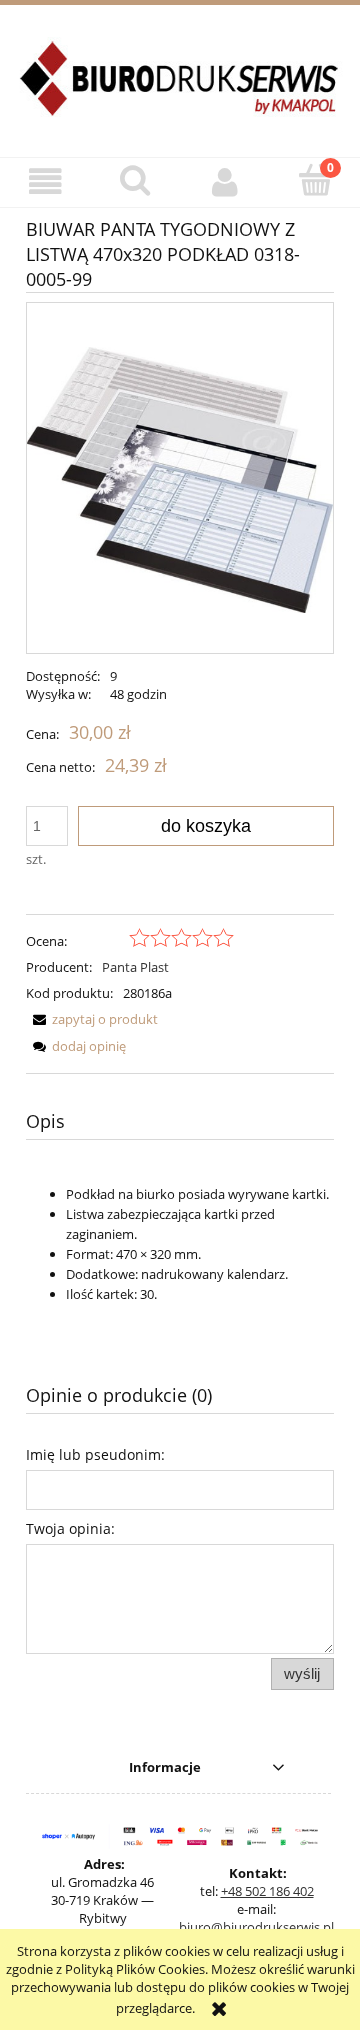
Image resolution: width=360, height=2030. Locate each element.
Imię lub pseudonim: (95, 1454)
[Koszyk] (315, 180)
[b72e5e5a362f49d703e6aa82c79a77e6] (180, 478)
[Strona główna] (180, 90)
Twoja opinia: (70, 1528)
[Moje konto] (225, 181)
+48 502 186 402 (267, 1891)
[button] (45, 181)
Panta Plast (135, 967)
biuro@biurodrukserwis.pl (256, 1927)
